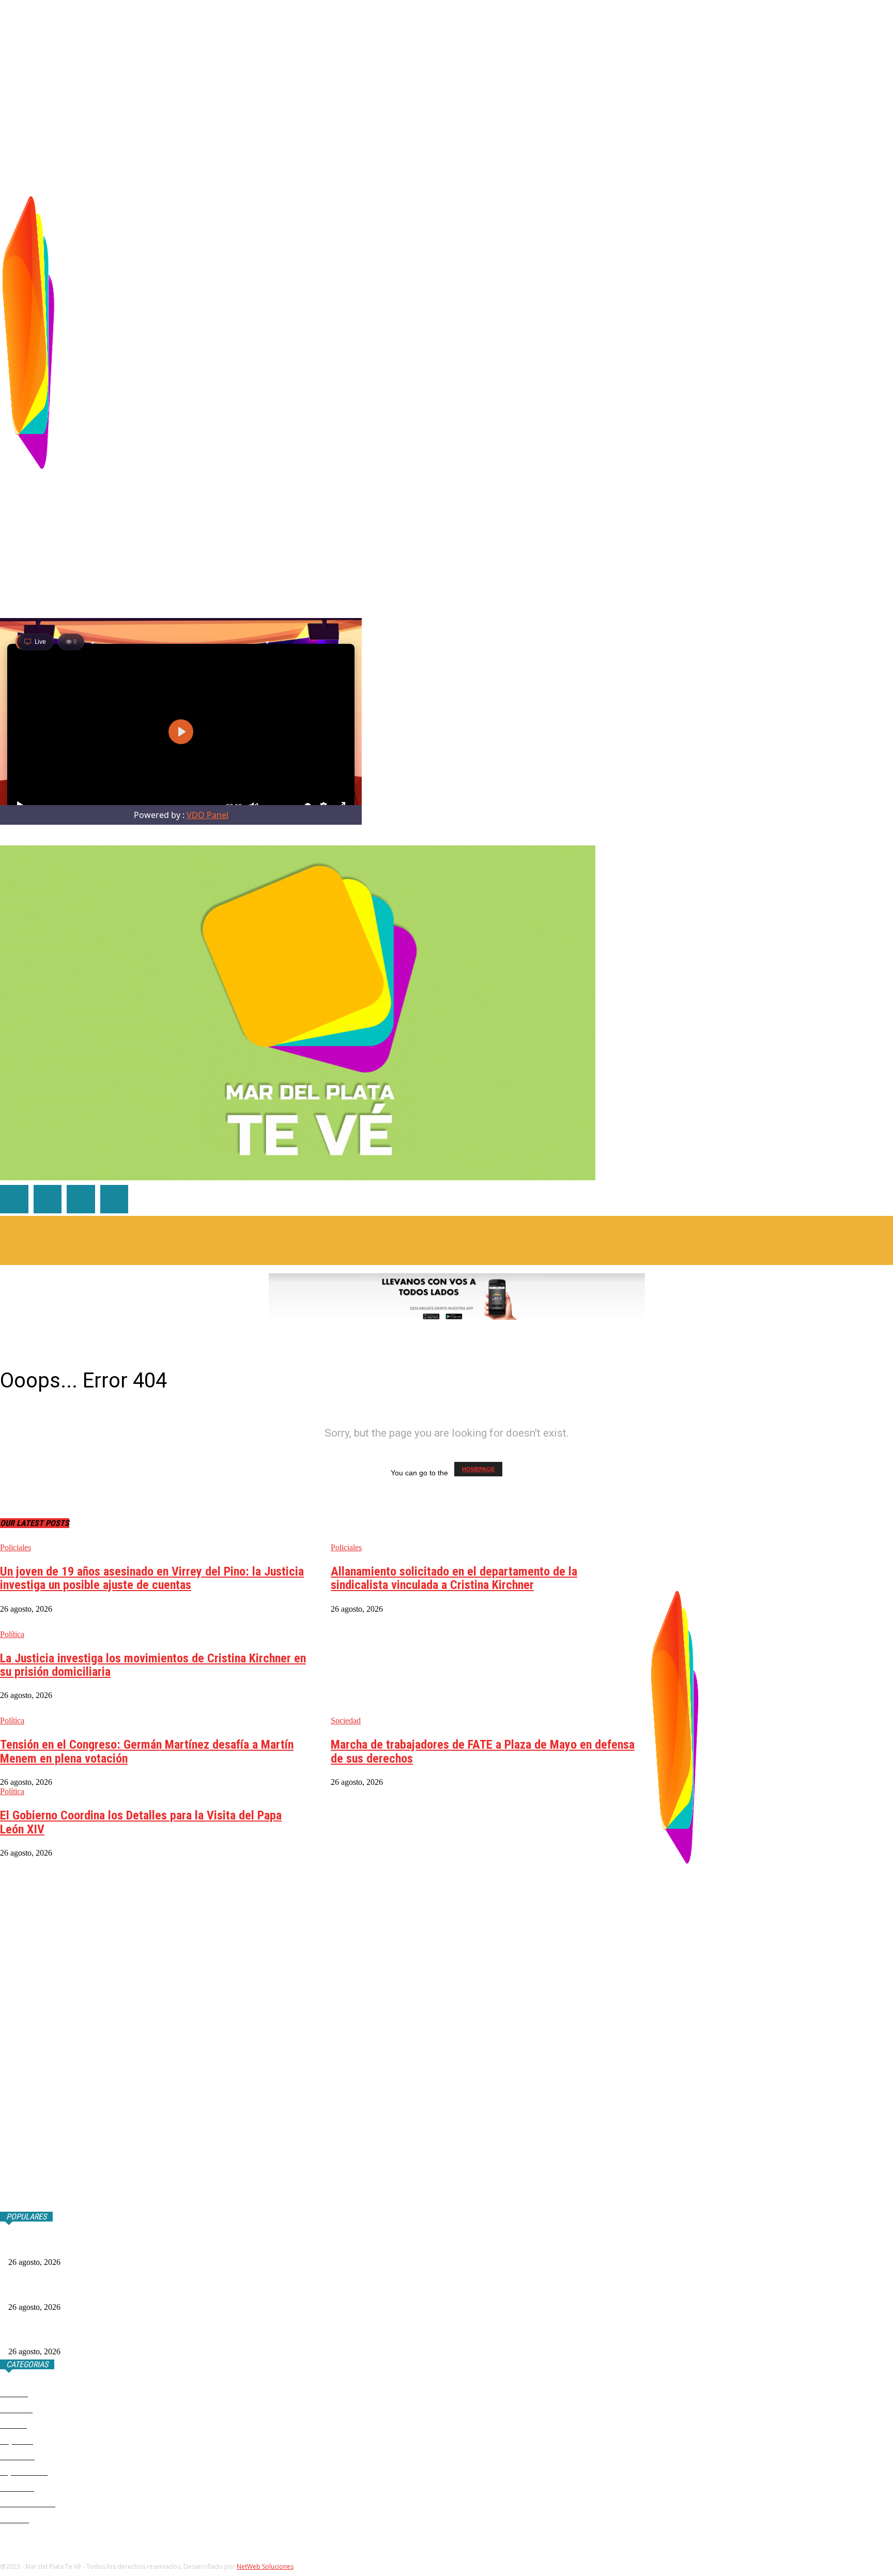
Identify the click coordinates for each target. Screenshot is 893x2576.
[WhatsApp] (791, 387)
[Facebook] (744, 387)
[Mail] (775, 387)
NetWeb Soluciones (265, 2566)
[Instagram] (760, 387)
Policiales (16, 1547)
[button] (885, 174)
